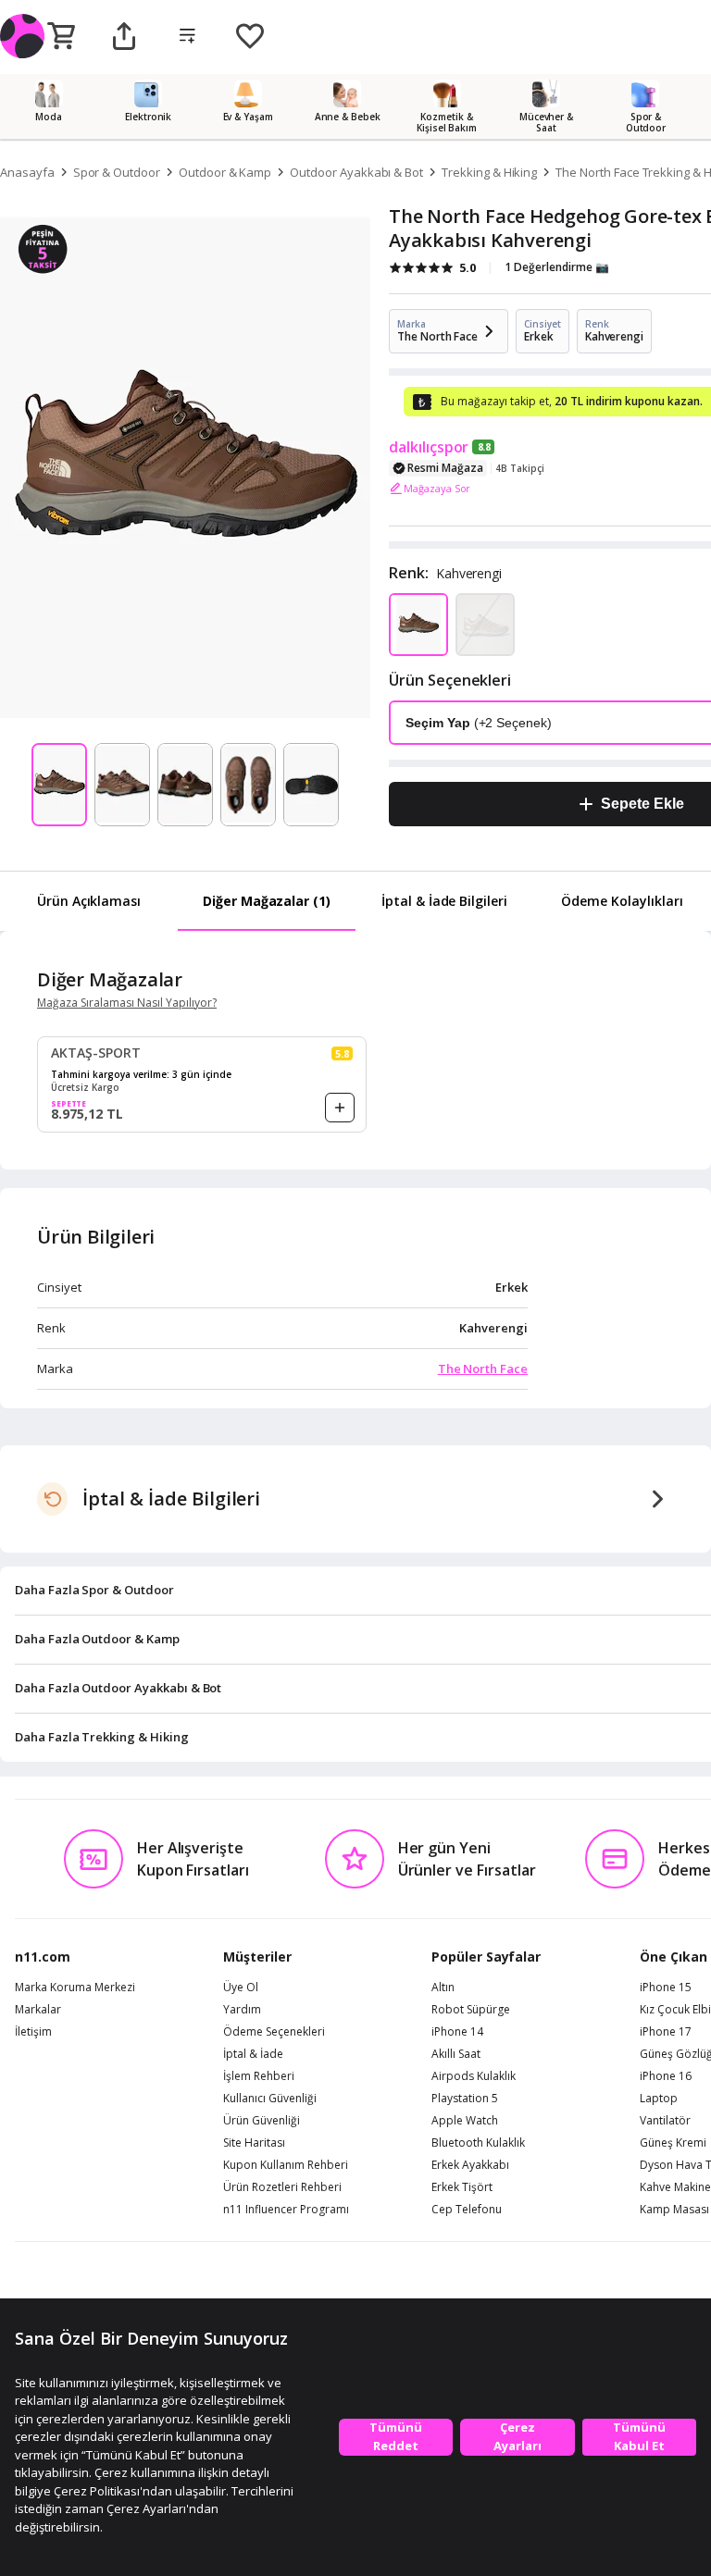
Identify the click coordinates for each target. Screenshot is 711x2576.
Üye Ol (241, 1988)
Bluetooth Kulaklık (478, 2143)
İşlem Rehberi (259, 2076)
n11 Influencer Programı (286, 2210)
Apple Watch (465, 2121)
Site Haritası (254, 2143)
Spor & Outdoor (117, 172)
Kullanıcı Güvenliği (270, 2099)
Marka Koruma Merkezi (75, 1988)
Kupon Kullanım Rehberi (286, 2165)
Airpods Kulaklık (474, 2076)
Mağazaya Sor (437, 488)
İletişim (33, 2032)
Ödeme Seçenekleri (274, 2032)
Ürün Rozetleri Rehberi (282, 2187)
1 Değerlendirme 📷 (557, 267)
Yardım (242, 2010)
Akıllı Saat (456, 2054)
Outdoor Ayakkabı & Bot (356, 172)
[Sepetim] (61, 37)
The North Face (483, 1368)
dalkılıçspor (429, 447)
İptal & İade (253, 2054)
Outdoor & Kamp (225, 172)
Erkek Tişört (462, 2187)
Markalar (38, 2010)
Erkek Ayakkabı (470, 2165)
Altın (443, 1988)
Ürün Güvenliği (262, 2121)
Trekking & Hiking (489, 172)
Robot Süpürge (471, 2010)
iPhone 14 (457, 2032)
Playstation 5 (465, 2099)
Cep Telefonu (467, 2210)
